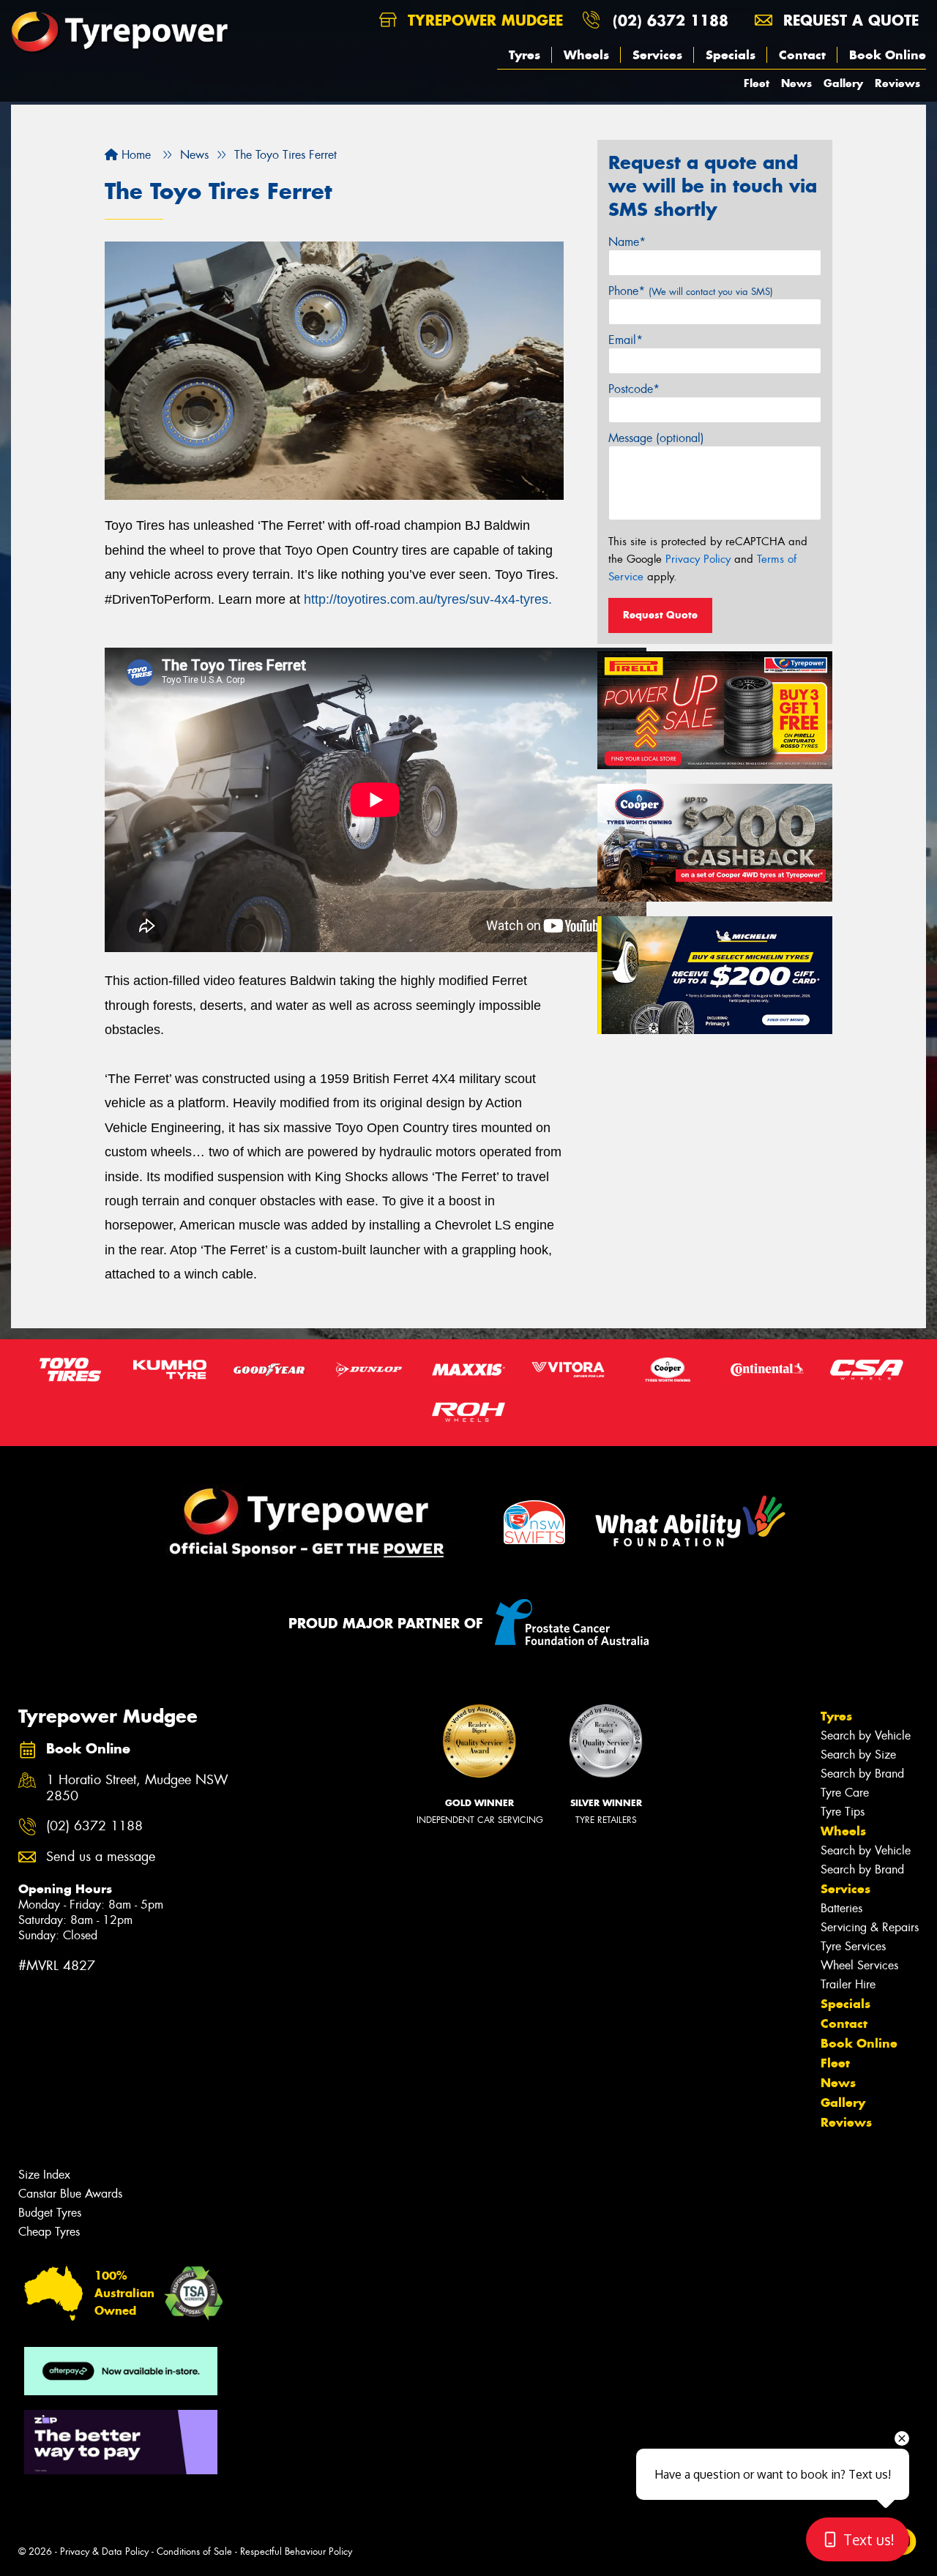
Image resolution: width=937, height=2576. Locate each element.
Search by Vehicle (866, 1736)
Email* (626, 340)
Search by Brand (862, 1774)
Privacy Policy (698, 559)
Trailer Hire (848, 1984)
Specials (731, 55)
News (796, 83)
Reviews (897, 83)
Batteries (841, 1908)
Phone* (691, 291)
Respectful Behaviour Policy (296, 2551)
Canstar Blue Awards (70, 2194)
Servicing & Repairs (870, 1927)
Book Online (888, 55)
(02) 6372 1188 (671, 20)
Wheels (586, 55)
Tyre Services (853, 1946)
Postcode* (634, 389)
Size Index (44, 2175)
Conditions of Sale (194, 2551)
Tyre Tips (843, 1812)
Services (657, 55)
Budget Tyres (50, 2213)
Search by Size (858, 1755)
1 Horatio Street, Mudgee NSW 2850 (137, 1789)
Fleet (757, 83)
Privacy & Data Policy (104, 2551)
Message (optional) (656, 438)
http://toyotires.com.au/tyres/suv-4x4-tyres (426, 599)
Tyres (525, 55)
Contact (802, 55)
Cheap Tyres (49, 2232)
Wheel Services (859, 1965)
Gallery (843, 83)
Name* (627, 242)
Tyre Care (845, 1793)
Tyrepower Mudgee (483, 20)
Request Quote (660, 615)
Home (134, 155)
